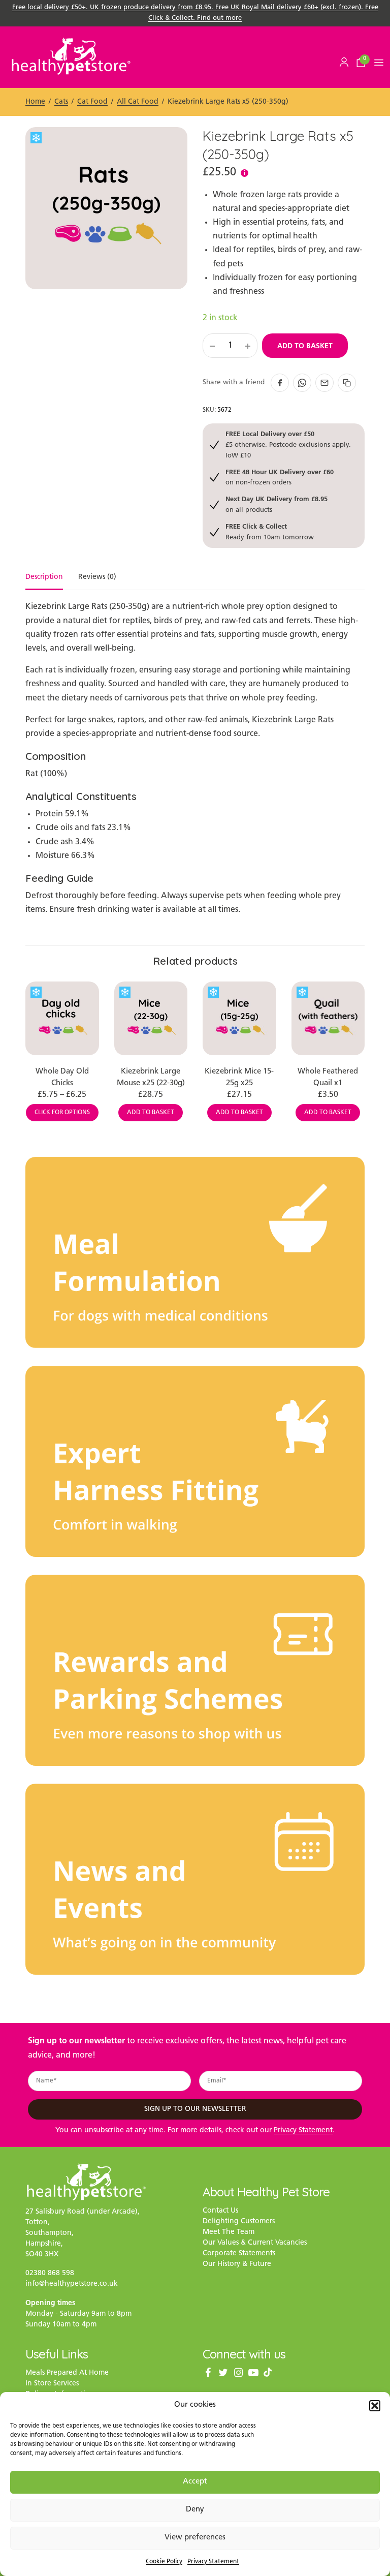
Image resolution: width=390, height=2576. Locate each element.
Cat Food (92, 102)
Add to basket (305, 346)
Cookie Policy (164, 2562)
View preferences (195, 2538)
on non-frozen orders (280, 477)
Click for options (62, 1113)
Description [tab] (44, 577)
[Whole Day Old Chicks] (62, 1018)
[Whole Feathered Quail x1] (328, 1018)
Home (35, 102)
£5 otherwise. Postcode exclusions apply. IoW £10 (288, 444)
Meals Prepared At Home (67, 2373)
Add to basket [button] (151, 1113)
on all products (277, 504)
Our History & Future (237, 2264)
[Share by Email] (324, 383)
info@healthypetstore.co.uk (72, 2284)
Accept (195, 2482)
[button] (375, 2406)
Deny (195, 2510)
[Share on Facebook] (280, 383)
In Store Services (52, 2384)
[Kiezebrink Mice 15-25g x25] (239, 1018)
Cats (61, 102)
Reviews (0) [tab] (97, 577)
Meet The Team (229, 2232)
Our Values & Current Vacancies (255, 2243)
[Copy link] (347, 383)
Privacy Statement (213, 2562)
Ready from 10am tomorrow (270, 531)
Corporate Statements (239, 2253)
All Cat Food (138, 102)
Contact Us (220, 2211)
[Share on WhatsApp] (302, 383)
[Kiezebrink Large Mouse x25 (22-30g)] (151, 1018)
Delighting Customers (239, 2221)
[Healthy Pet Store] (71, 56)
